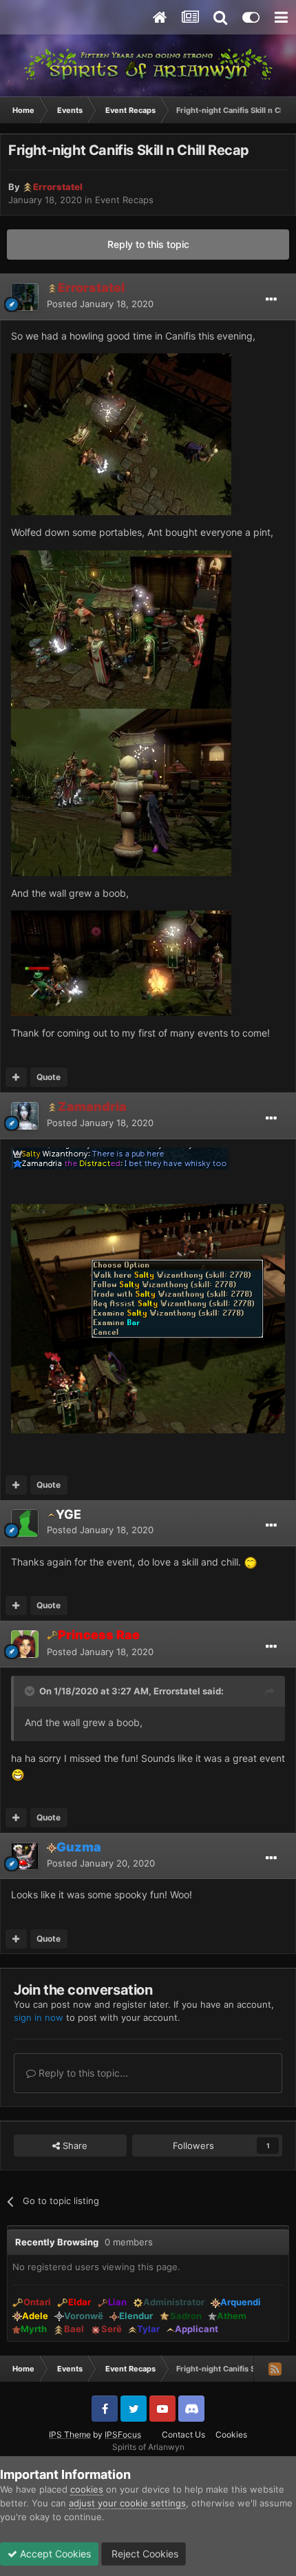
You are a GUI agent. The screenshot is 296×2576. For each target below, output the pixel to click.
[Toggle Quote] (31, 1691)
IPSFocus (123, 2434)
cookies (87, 2489)
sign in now (39, 2017)
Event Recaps (124, 200)
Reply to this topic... (82, 2073)
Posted (100, 304)
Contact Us (183, 2434)
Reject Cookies (144, 2554)
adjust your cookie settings (127, 2503)
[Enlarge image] (121, 434)
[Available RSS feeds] (275, 2369)
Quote (49, 1077)
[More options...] (271, 300)
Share (74, 2146)
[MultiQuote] (16, 1077)
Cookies (231, 2434)
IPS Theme (70, 2434)
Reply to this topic (148, 244)
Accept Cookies (54, 2554)
